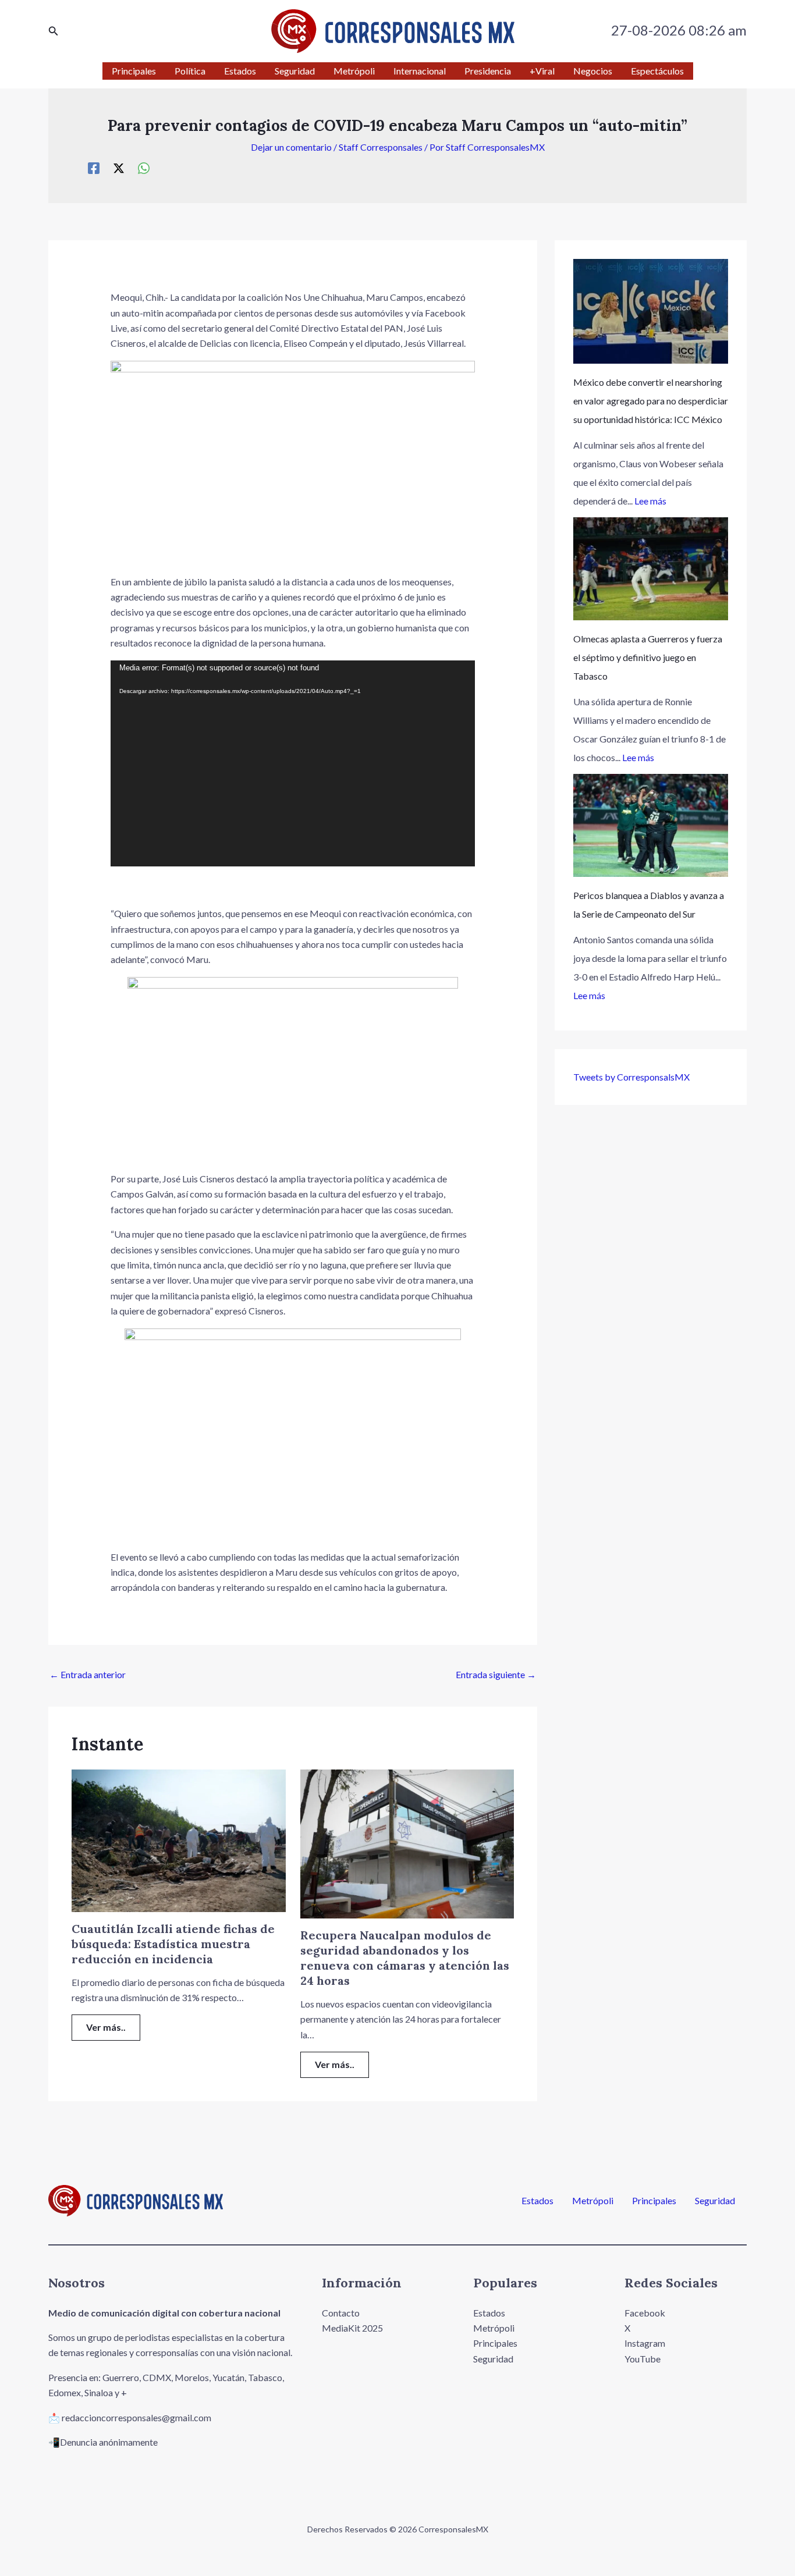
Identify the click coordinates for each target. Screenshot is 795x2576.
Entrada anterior (88, 1674)
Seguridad (715, 2201)
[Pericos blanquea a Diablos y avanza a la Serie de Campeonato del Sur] (651, 825)
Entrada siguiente (496, 1674)
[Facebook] (94, 168)
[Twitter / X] (119, 168)
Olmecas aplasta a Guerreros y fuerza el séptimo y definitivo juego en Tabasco (648, 657)
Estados (537, 2201)
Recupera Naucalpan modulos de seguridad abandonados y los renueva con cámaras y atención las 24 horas (405, 1958)
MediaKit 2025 (352, 2328)
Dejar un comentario (291, 147)
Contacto (341, 2313)
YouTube (643, 2359)
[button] (54, 31)
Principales (654, 2201)
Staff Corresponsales (381, 147)
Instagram (645, 2343)
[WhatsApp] (144, 168)
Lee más (650, 501)
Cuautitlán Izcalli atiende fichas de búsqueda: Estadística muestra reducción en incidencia (173, 1944)
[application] (293, 764)
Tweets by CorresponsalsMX (631, 1077)
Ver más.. (106, 2027)
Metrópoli (593, 2201)
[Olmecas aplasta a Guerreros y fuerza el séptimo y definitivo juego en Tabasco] (651, 569)
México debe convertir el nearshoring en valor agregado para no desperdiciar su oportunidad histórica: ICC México (651, 401)
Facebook (645, 2313)
